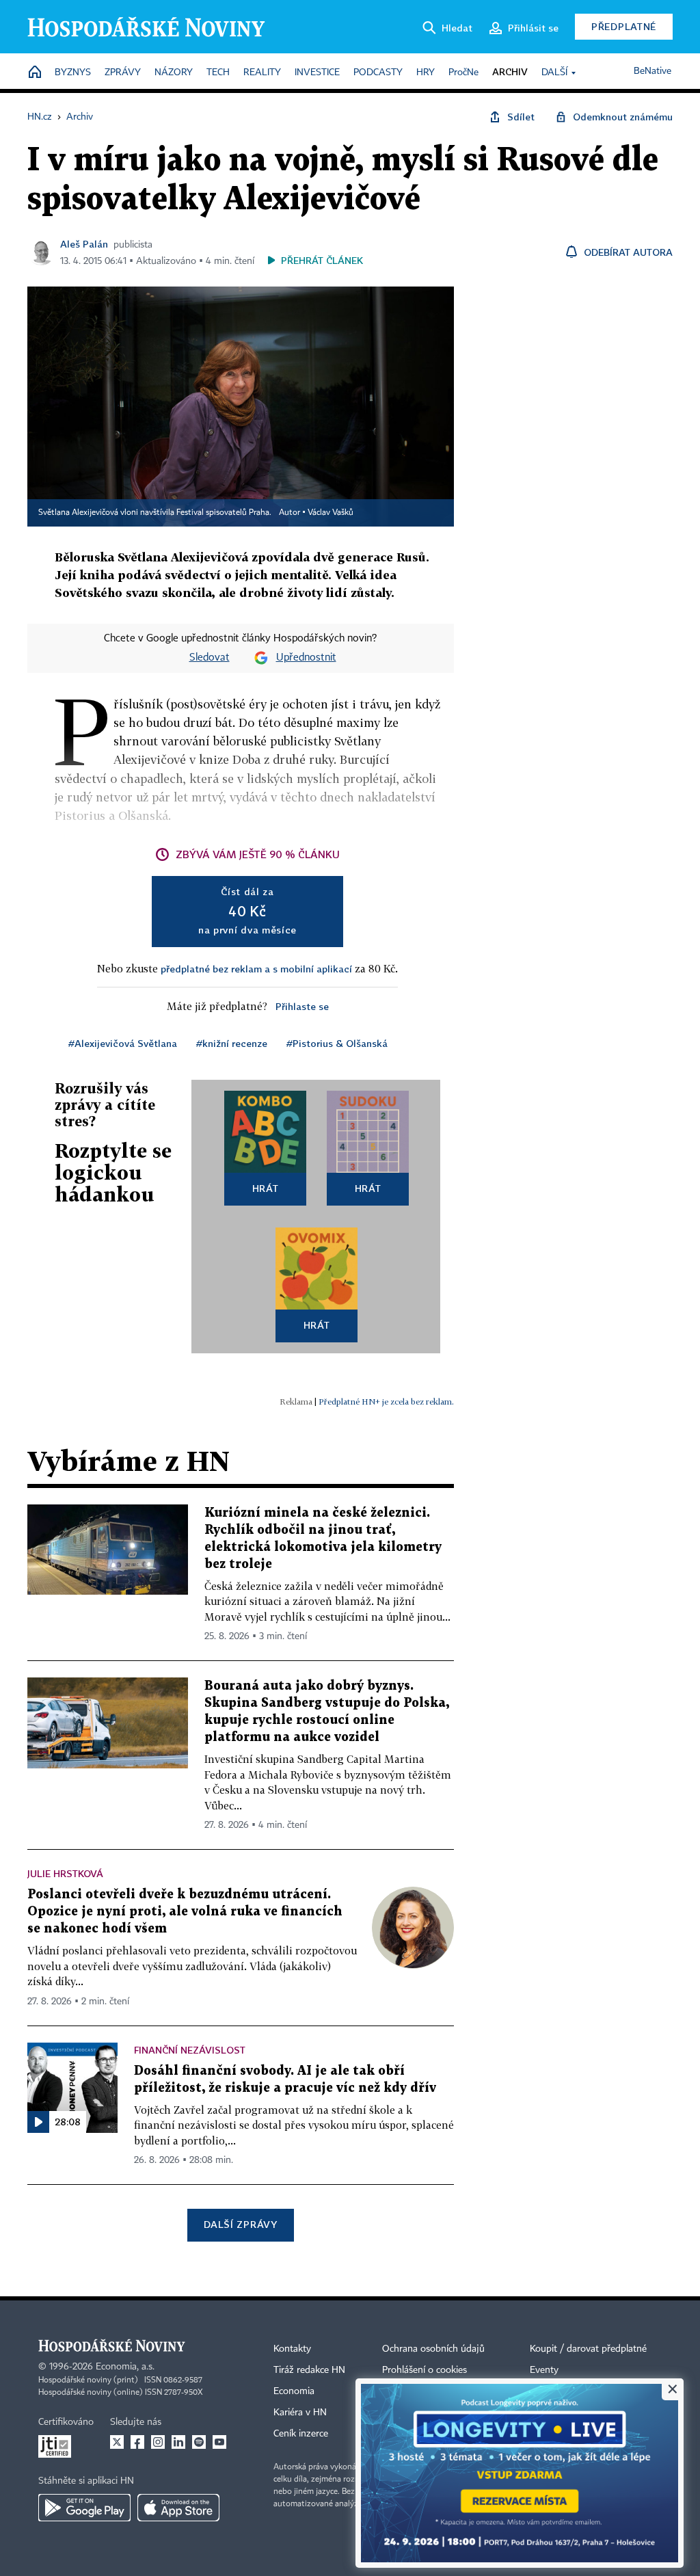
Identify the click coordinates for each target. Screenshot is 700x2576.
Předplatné (624, 26)
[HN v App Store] (178, 2508)
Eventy (544, 2370)
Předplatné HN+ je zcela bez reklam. (386, 1402)
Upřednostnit (306, 658)
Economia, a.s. (125, 2367)
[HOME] (35, 73)
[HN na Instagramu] (158, 2442)
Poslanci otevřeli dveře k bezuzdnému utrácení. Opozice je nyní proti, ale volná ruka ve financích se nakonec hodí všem (185, 1912)
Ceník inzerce (301, 2434)
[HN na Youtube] (219, 2442)
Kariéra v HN (300, 2413)
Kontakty (292, 2349)
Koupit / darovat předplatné (588, 2349)
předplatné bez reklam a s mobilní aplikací (256, 969)
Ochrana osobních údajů (433, 2349)
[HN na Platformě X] (117, 2442)
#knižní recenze (232, 1043)
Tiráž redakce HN (309, 2370)
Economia (294, 2391)
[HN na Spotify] (199, 2442)
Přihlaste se (302, 1006)
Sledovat (210, 658)
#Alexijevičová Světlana (123, 1043)
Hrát (266, 1188)
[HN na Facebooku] (137, 2442)
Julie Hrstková (65, 1873)
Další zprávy (240, 2224)
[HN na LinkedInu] (178, 2442)
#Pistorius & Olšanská (337, 1043)
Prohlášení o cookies (425, 2370)
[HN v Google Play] (84, 2508)
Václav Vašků (331, 513)
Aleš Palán (84, 244)
